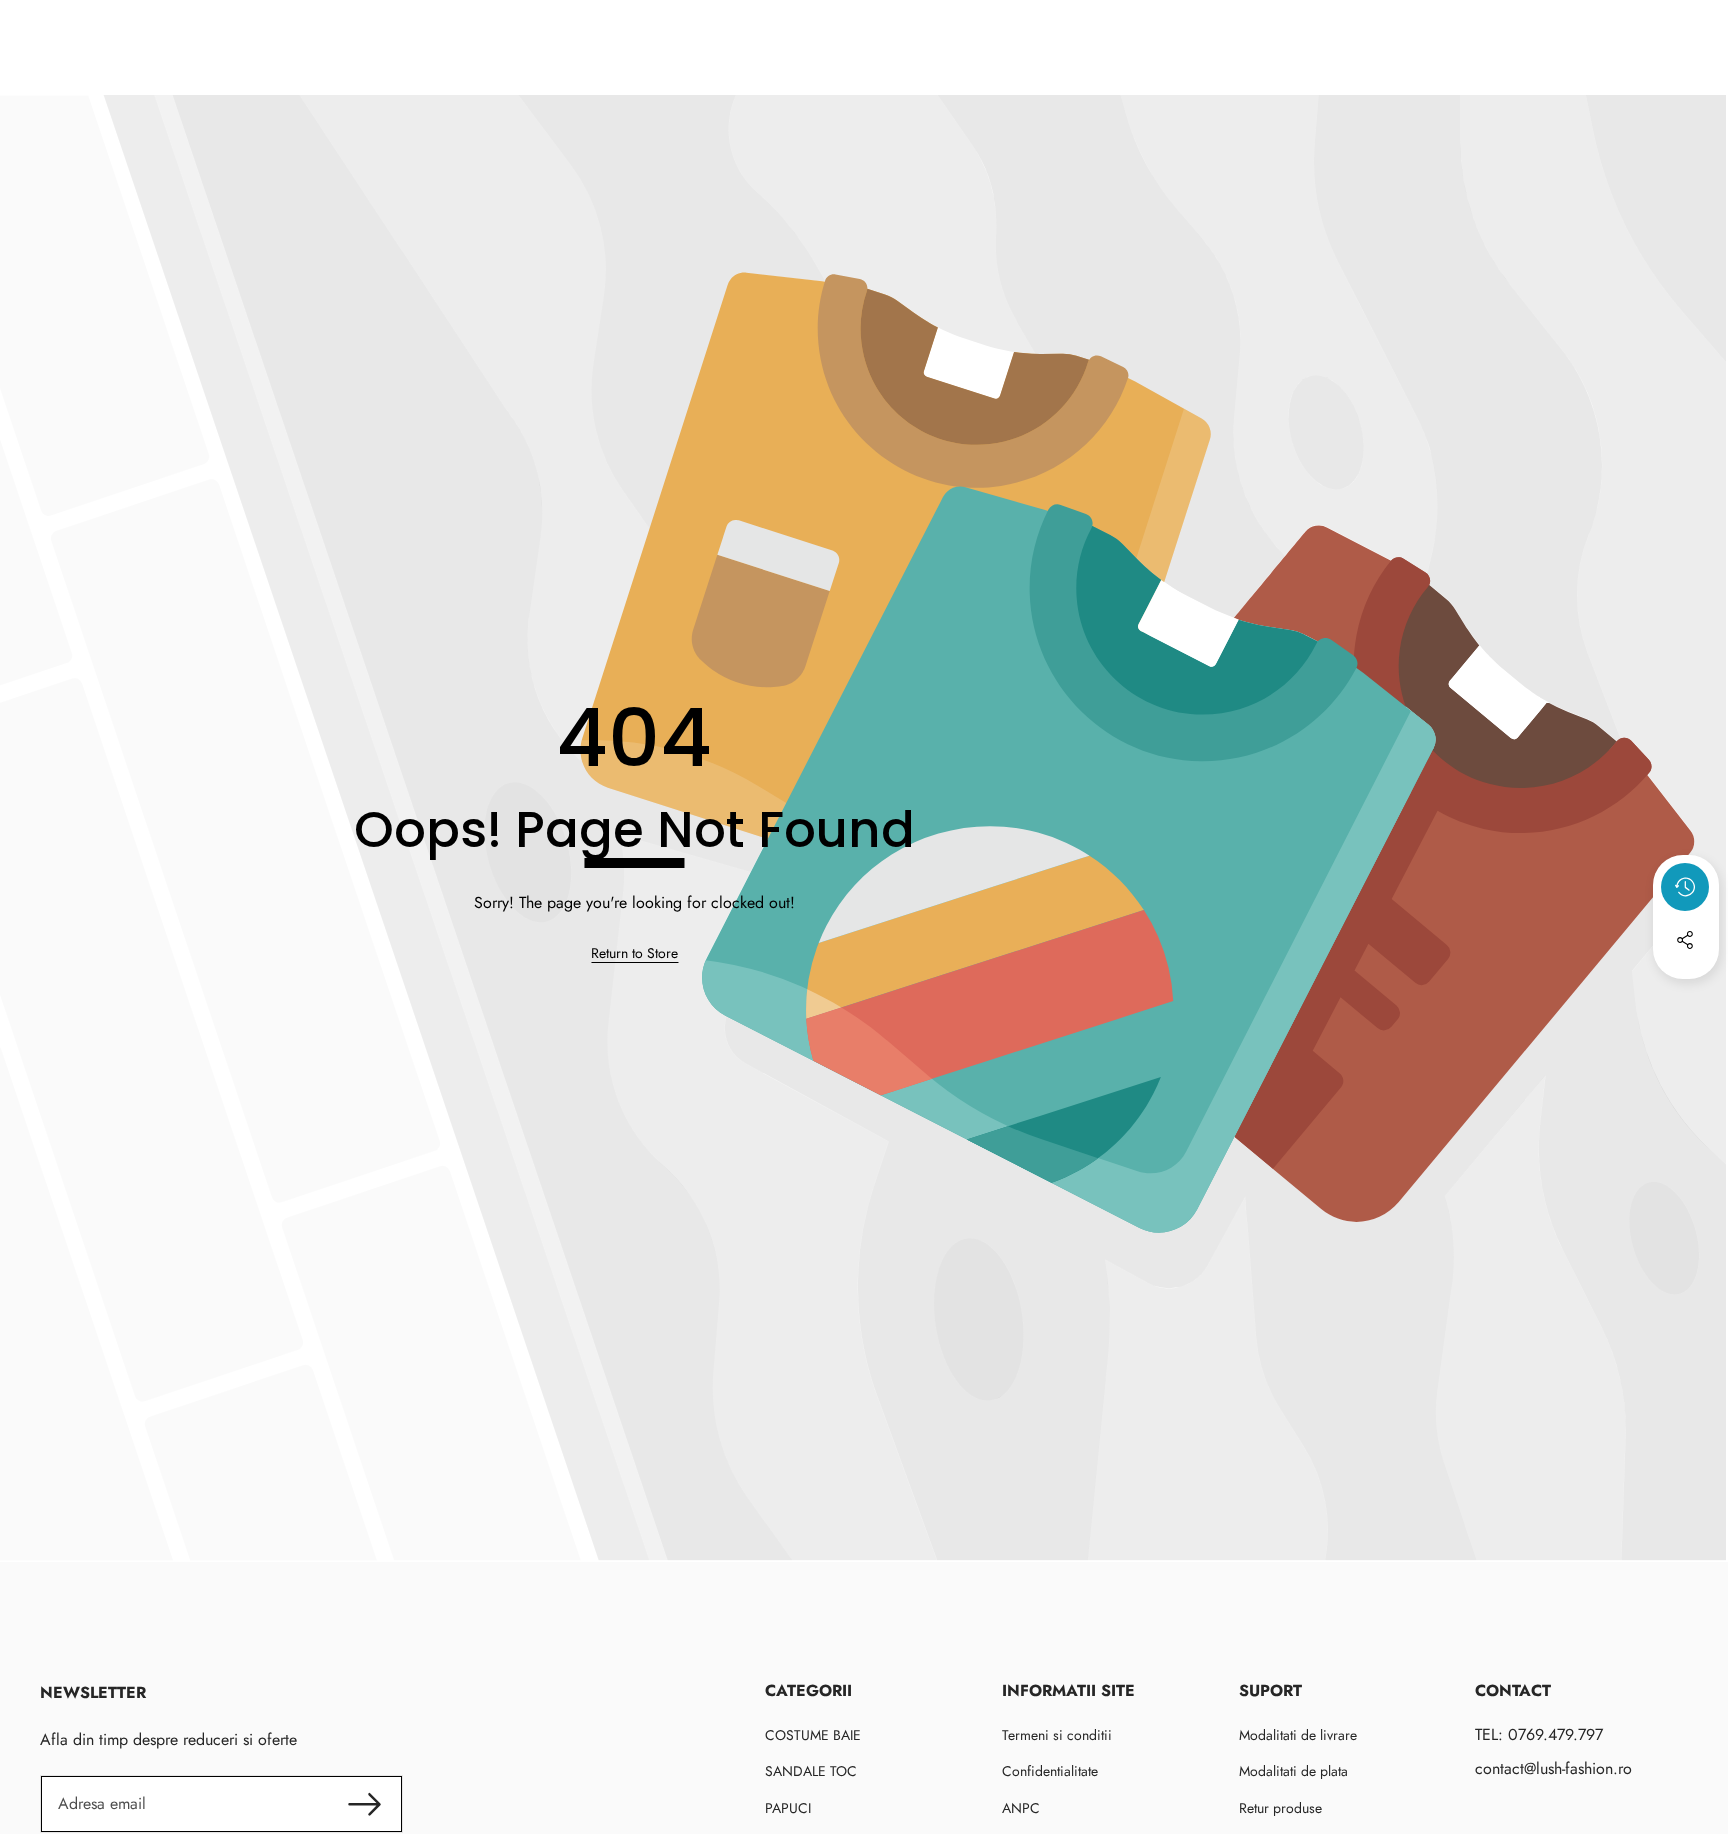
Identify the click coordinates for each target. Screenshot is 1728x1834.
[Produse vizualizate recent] (1685, 887)
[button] (1686, 994)
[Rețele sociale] (1685, 940)
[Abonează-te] (364, 1804)
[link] (634, 954)
